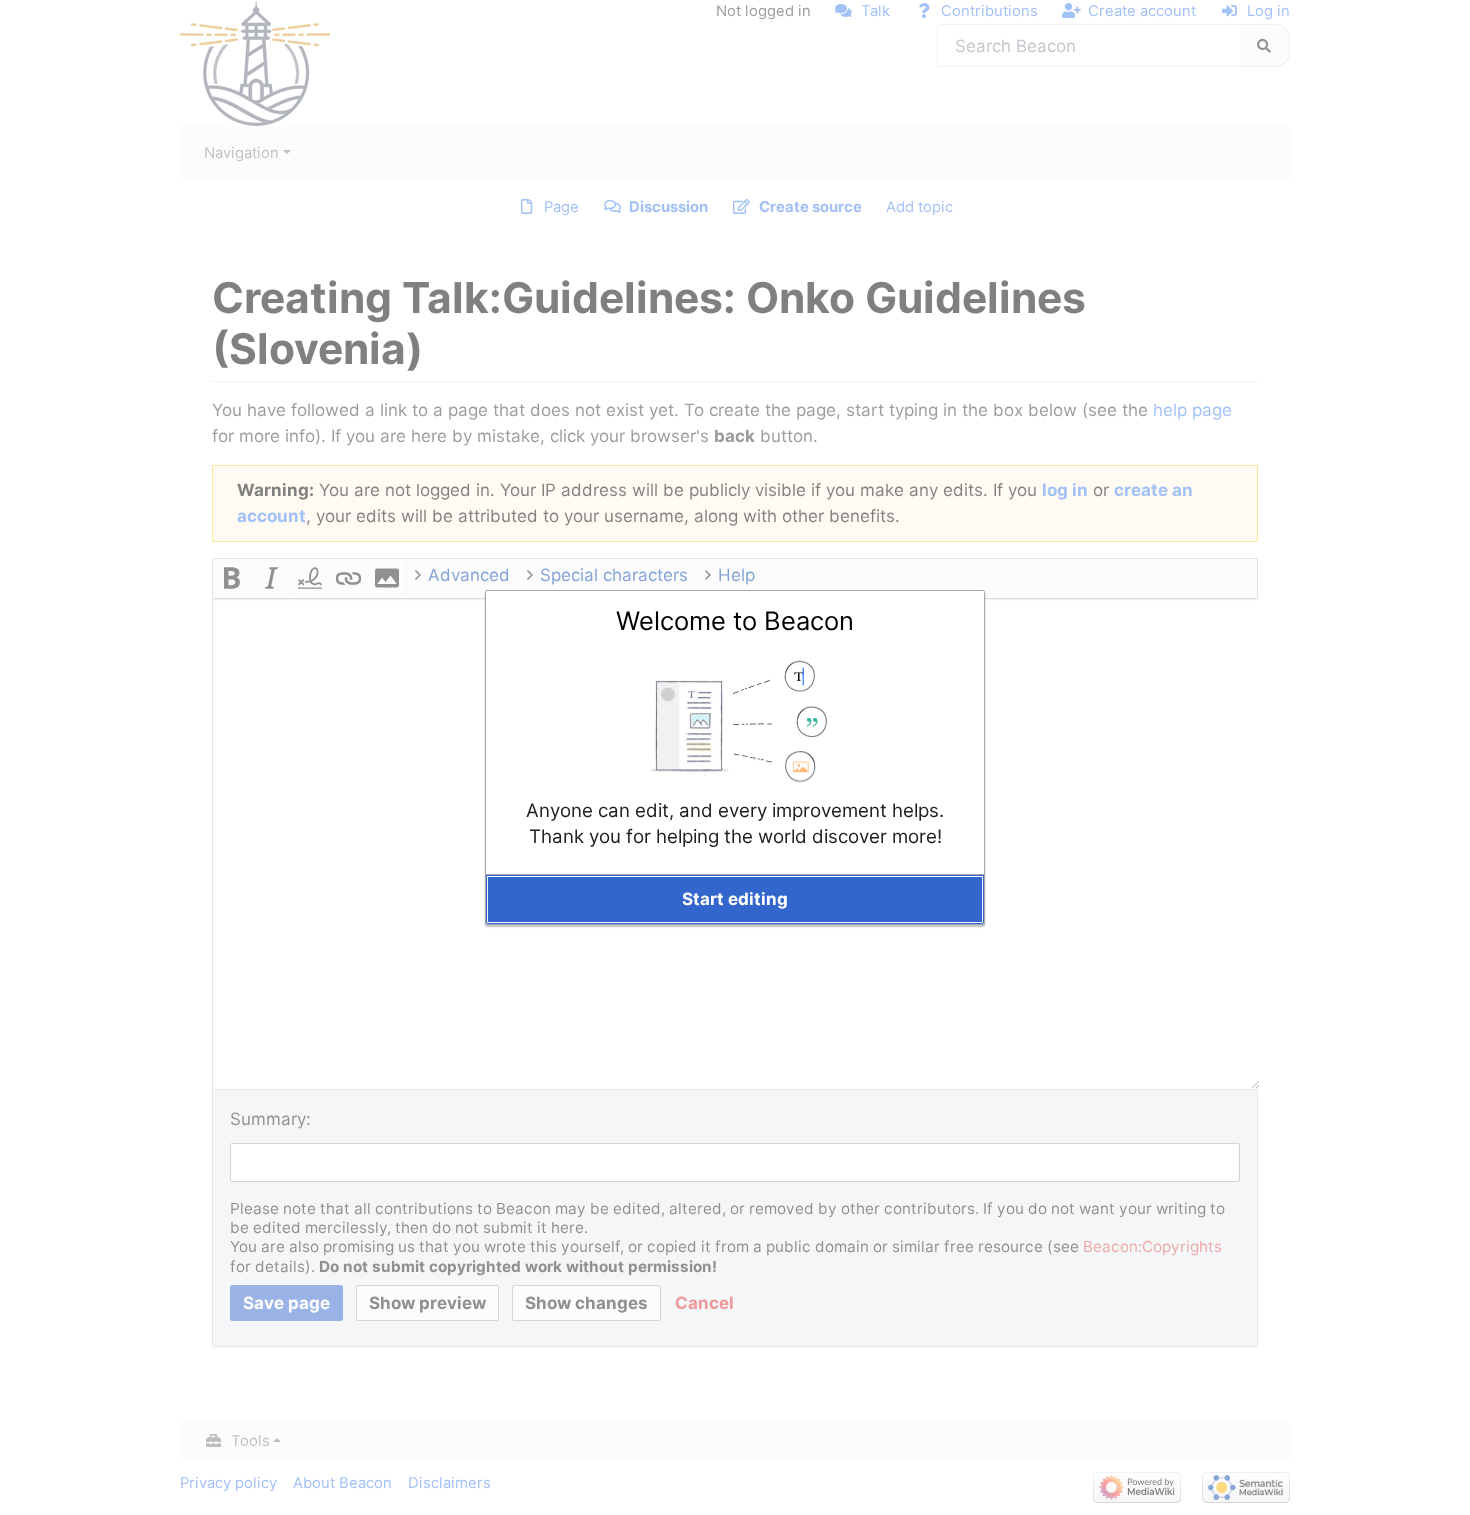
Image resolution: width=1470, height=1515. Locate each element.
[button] (735, 899)
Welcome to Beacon (735, 620)
